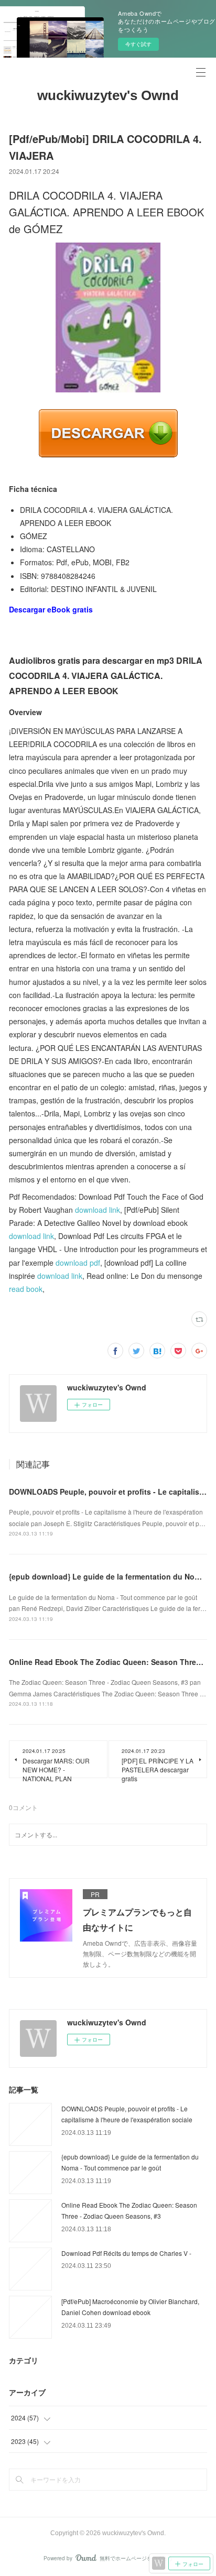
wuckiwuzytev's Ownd (108, 95)
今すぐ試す (138, 44)
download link (98, 1210)
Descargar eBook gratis (51, 609)
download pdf (78, 1263)
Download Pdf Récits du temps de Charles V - (126, 2253)
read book (26, 1289)
